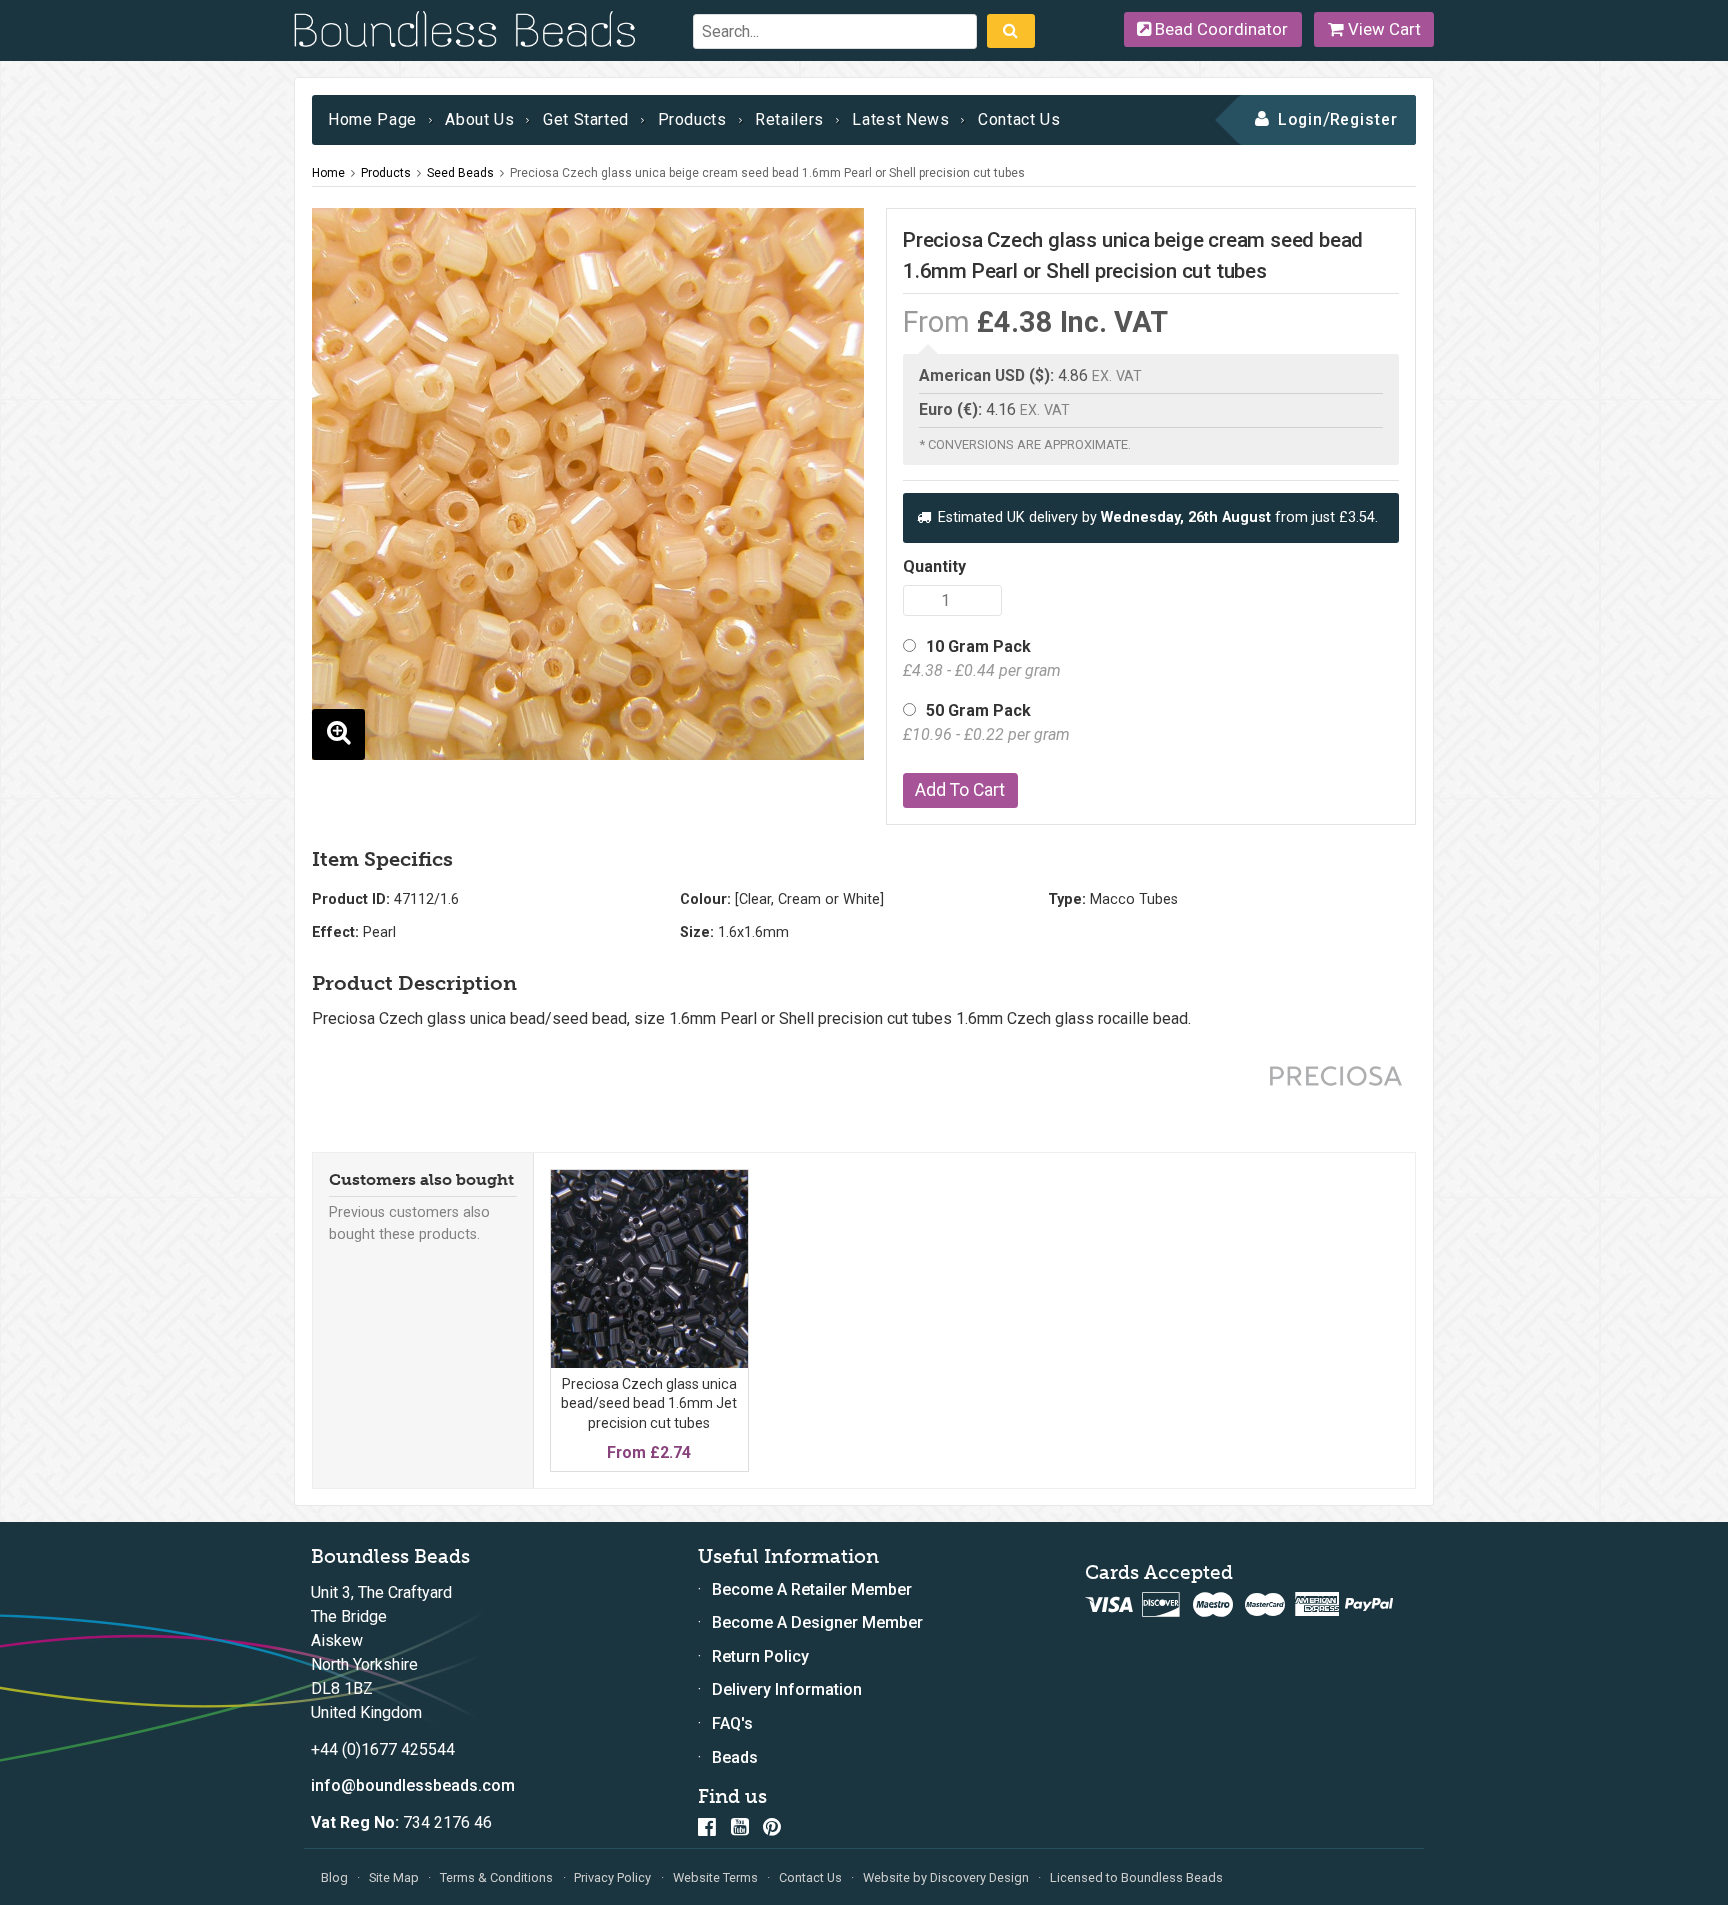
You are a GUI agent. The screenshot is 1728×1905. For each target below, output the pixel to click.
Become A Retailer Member (812, 1589)
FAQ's (732, 1723)
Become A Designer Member (817, 1622)
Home (328, 173)
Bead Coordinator (1219, 29)
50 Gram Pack (986, 722)
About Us (479, 119)
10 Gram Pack (982, 658)
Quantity (934, 566)
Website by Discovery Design (946, 1877)
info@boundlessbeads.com (413, 1785)
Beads (735, 1757)
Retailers (789, 119)
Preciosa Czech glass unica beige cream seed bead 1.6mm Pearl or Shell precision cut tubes (767, 173)
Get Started (586, 119)
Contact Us (1019, 119)
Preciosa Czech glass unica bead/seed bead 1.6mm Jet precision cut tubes (649, 1403)
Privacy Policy (612, 1877)
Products (692, 119)
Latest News (900, 119)
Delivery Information (787, 1689)
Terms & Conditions (496, 1877)
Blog (334, 1877)
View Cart (1382, 29)
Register (1364, 119)
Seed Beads (460, 173)
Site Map (394, 1877)
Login (1300, 119)
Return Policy (760, 1656)
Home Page (372, 119)
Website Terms (715, 1877)
